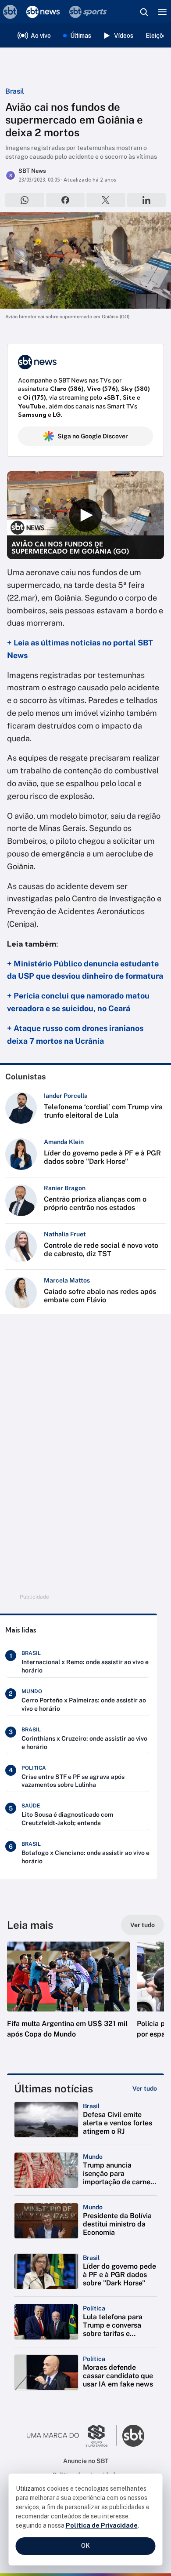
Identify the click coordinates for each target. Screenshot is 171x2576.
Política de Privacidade (102, 2525)
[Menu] (162, 12)
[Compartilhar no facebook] (66, 200)
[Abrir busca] (144, 12)
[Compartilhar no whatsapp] (25, 200)
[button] (68, 1999)
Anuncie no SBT (86, 2461)
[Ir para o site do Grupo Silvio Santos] (72, 2436)
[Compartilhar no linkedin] (147, 200)
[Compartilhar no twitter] (106, 200)
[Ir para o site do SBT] (133, 2436)
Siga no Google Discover (93, 436)
